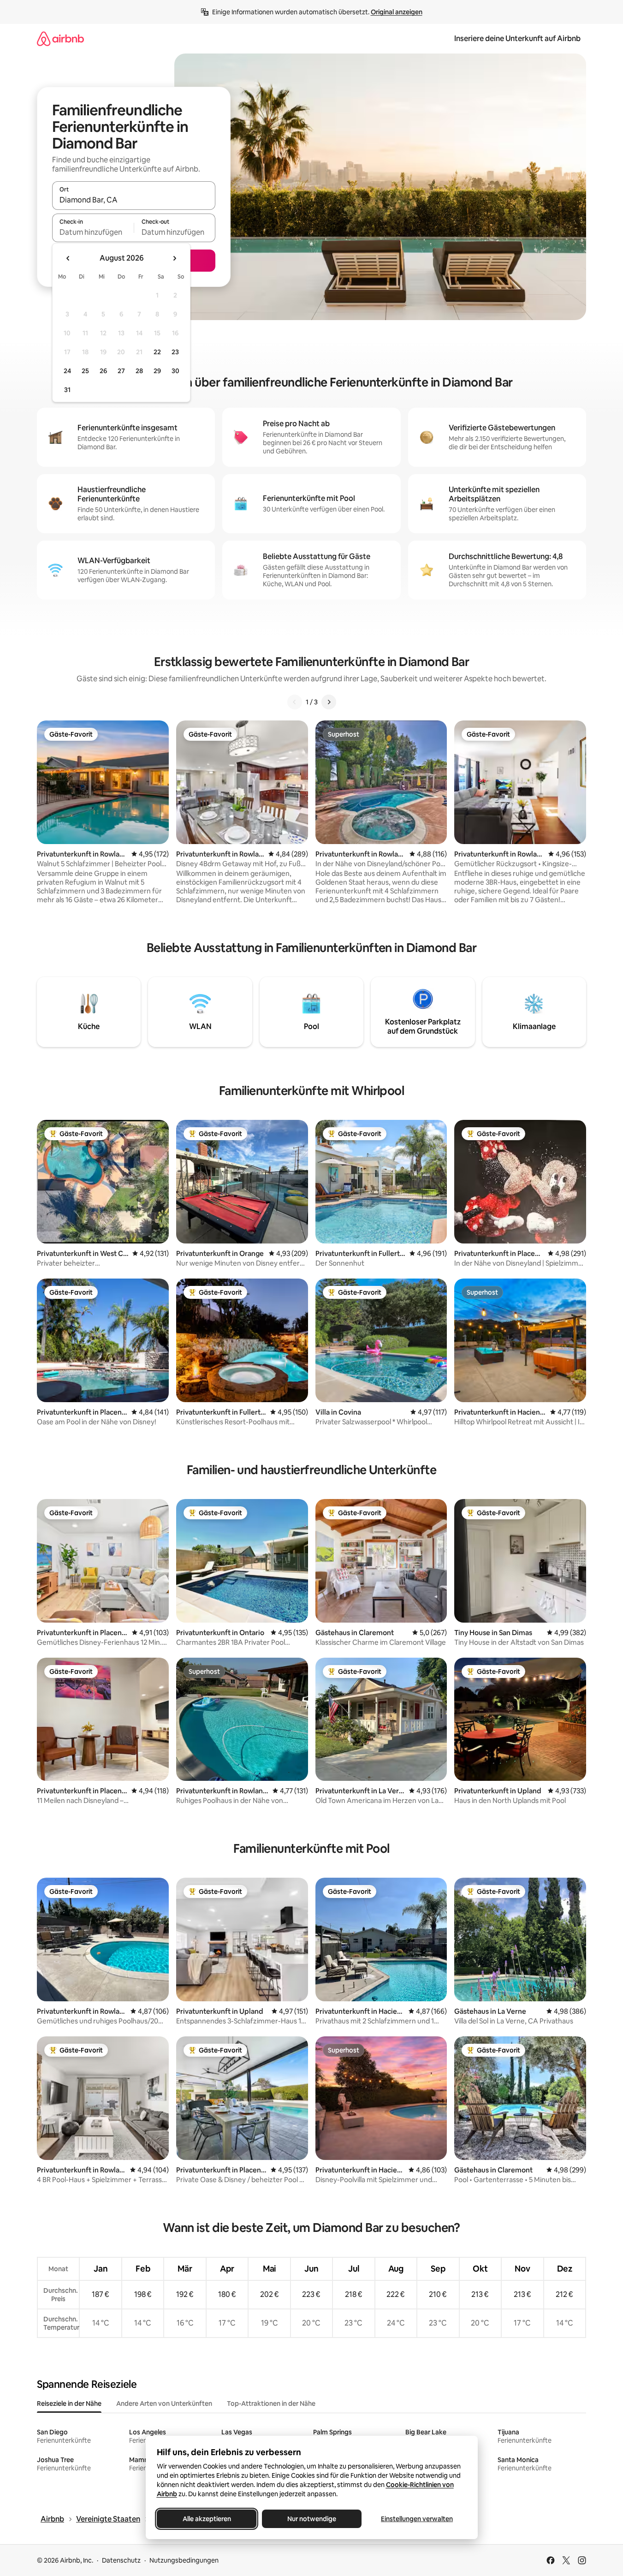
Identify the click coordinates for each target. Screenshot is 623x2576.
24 (67, 371)
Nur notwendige (312, 2519)
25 (85, 371)
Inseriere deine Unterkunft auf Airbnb (517, 39)
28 (139, 371)
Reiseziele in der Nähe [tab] (69, 2403)
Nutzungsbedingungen (184, 2560)
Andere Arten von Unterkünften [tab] (164, 2403)
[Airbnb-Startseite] (60, 39)
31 (67, 390)
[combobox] (134, 200)
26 (103, 371)
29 (157, 371)
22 (157, 352)
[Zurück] (295, 702)
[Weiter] (329, 702)
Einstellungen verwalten (417, 2519)
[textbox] (93, 232)
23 (175, 352)
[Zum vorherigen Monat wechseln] (68, 258)
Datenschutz (121, 2560)
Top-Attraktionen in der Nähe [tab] (271, 2403)
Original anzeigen (397, 12)
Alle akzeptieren (206, 2519)
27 (121, 371)
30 (175, 371)
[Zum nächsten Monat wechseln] (174, 258)
